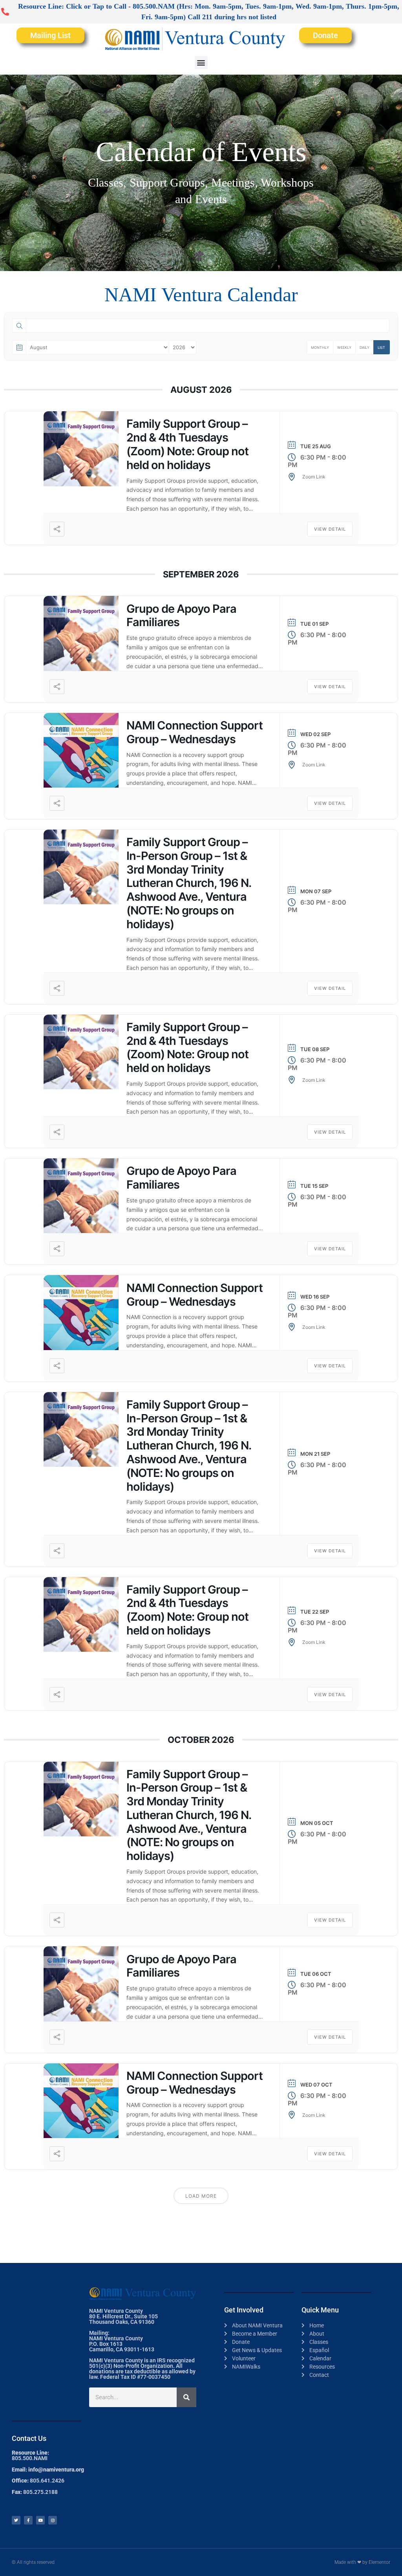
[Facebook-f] (28, 2520)
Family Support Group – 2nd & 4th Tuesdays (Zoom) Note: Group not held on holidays (187, 444)
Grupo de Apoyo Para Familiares (181, 616)
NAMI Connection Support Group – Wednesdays (195, 732)
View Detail (330, 529)
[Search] (186, 2397)
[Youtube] (40, 2520)
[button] (201, 63)
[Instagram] (53, 2520)
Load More (201, 2196)
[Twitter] (16, 2520)
